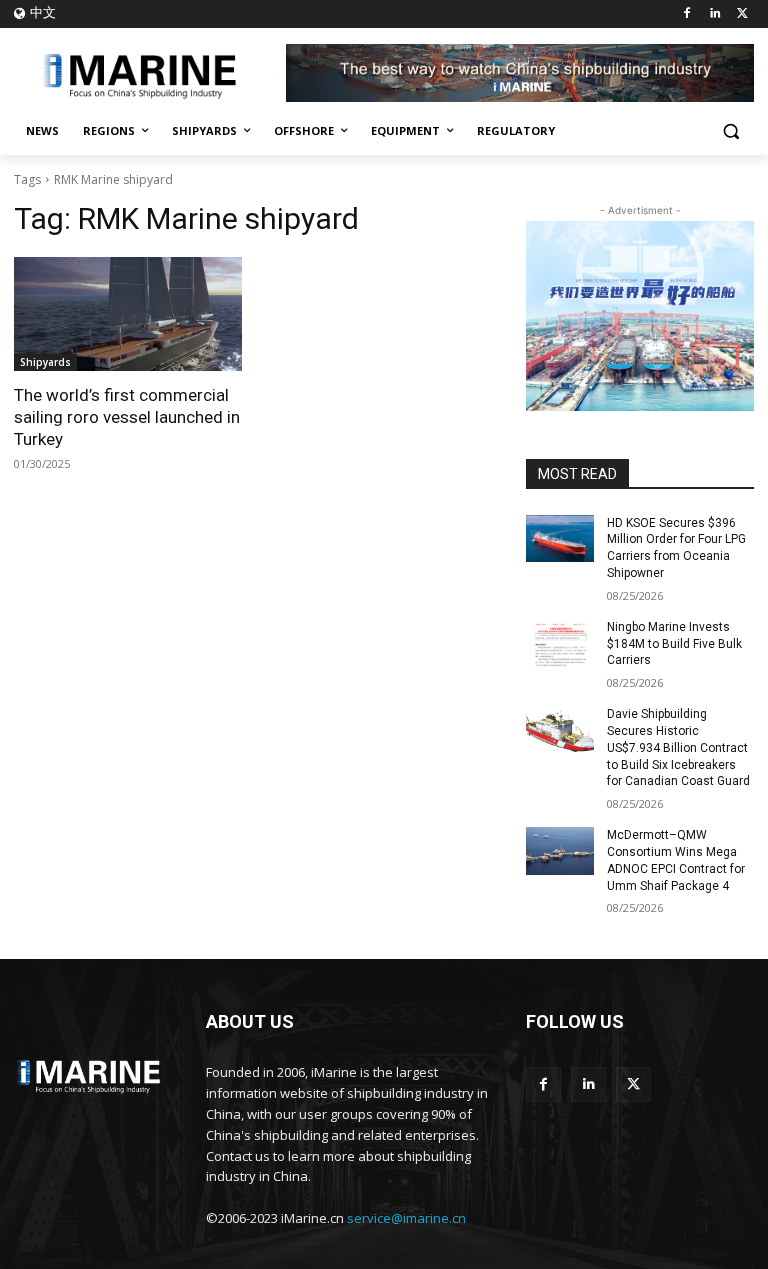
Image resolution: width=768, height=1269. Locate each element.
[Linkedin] (714, 14)
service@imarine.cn (406, 1218)
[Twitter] (742, 14)
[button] (730, 131)
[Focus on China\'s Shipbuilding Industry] (150, 73)
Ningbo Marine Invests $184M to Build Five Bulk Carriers (674, 644)
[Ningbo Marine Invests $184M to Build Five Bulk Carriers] (560, 643)
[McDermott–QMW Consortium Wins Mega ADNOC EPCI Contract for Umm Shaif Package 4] (560, 851)
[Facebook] (687, 14)
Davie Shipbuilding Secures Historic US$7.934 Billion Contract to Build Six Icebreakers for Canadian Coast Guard (678, 747)
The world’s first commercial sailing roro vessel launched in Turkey (127, 417)
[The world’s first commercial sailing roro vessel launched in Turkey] (128, 314)
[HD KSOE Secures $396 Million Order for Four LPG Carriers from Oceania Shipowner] (560, 539)
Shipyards (45, 362)
